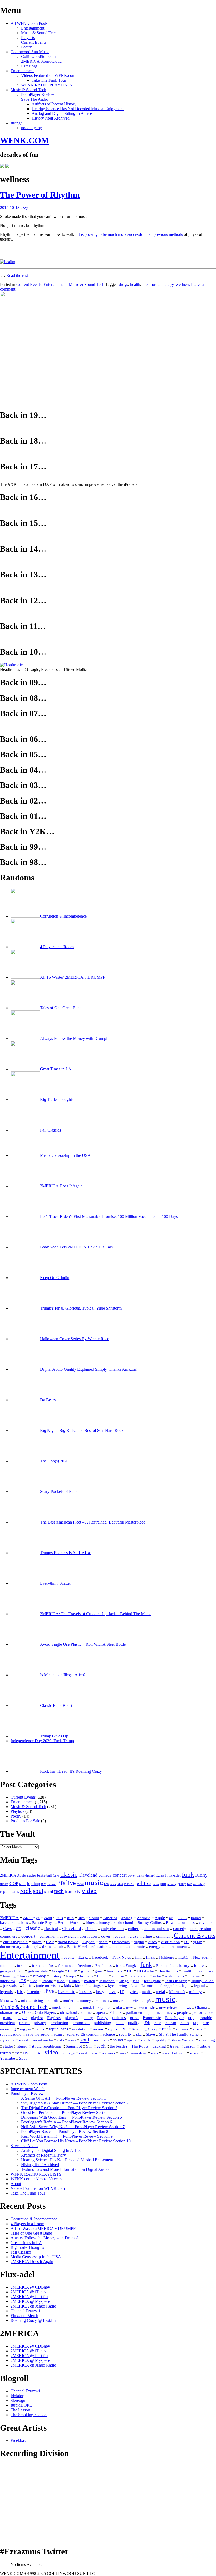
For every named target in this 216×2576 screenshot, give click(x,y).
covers (120, 1936)
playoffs (72, 2018)
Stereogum (19, 2400)
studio (8, 2046)
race (158, 2023)
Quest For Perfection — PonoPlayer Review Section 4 (66, 2112)
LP (122, 1992)
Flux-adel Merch (24, 2316)
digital (141, 1876)
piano (8, 2018)
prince (24, 2023)
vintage (68, 2053)
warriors (108, 2053)
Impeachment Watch (28, 2089)
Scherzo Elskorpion (82, 2034)
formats (38, 1966)
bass (24, 1923)
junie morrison (48, 1986)
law (134, 1986)
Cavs (56, 1875)
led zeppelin (168, 1986)
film (138, 1957)
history (56, 1976)
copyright (68, 1936)
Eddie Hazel (77, 1947)
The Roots (140, 2046)
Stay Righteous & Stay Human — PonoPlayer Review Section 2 (75, 2103)
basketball (45, 1875)
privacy (172, 1884)
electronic (137, 1947)
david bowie (68, 1942)
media (147, 1992)
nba (106, 1884)
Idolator (17, 2396)
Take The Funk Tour (49, 80)
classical (51, 1929)
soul (38, 1891)
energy (155, 1947)
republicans (9, 1891)
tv (79, 1891)
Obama (201, 2007)
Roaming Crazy (145, 2029)
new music (146, 2007)
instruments (175, 1976)
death (103, 1942)
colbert (134, 1929)
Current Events (34, 42)
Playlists (28, 38)
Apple (21, 1875)
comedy (105, 1875)
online (87, 2012)
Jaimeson (107, 1981)
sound (49, 1892)
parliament (135, 2012)
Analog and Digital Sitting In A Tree (62, 113)
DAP (50, 1942)
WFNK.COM (24, 140)
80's (70, 1918)
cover (132, 1875)
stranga (16, 123)
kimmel (81, 1986)
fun (119, 1966)
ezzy (24, 207)
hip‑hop (40, 1976)
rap (196, 2023)
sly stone (7, 2040)
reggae (26, 2029)
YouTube (8, 2058)
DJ (186, 1942)
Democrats (121, 1942)
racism (171, 2023)
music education (65, 2007)
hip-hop (34, 1884)
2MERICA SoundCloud (41, 61)
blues (90, 1923)
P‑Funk (116, 2012)
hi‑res (24, 1976)
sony (72, 2040)
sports (146, 2040)
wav (123, 2053)
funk (188, 1874)
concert (120, 1875)
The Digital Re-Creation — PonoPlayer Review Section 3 (69, 2108)
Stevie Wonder (183, 2040)
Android (144, 1918)
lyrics (133, 1992)
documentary (11, 1947)
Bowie (171, 1923)
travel (175, 2046)
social (23, 2040)
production (59, 2023)
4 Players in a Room (27, 2224)
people (183, 2012)
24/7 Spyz (31, 1918)
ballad (196, 1918)
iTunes (74, 1981)
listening (34, 1992)
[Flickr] (7, 166)
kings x (98, 1986)
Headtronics (168, 1971)
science (109, 2034)
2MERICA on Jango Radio (33, 2306)
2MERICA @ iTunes (28, 2292)
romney (183, 2029)
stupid (22, 2046)
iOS (44, 1884)
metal (80, 1884)
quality (182, 1884)
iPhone (47, 1981)
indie (157, 1976)
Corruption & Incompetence (34, 2219)
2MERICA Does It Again (32, 2262)
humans (87, 1976)
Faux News (122, 1957)
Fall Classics (21, 2252)
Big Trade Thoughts (27, 2247)
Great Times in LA (26, 2243)
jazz (136, 1981)
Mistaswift (8, 2001)
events (69, 1957)
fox (51, 1966)
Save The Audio (35, 99)
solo (61, 2040)
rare (206, 2023)
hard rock (115, 1971)
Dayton (89, 1942)
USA (36, 2053)
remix (40, 2029)
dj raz (197, 1942)
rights (113, 2029)
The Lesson (20, 2410)
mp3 (147, 2000)
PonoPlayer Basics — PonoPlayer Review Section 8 (65, 2131)
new (130, 2007)
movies (133, 2001)
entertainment (176, 1947)
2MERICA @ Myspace (30, 2301)
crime (147, 1936)
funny (201, 1875)
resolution (80, 2029)
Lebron (52, 1884)
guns (99, 1971)
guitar (86, 1971)
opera (100, 2012)
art (171, 1918)
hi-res (23, 1884)
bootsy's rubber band (116, 1923)
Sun (89, 2046)
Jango (124, 1981)
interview (8, 1981)
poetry (88, 2018)
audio (31, 1875)
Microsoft (177, 1992)
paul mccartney (160, 2012)
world (195, 2053)
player (22, 2018)
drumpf (150, 1875)
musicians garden (97, 2007)
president (8, 2023)
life (145, 284)
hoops (71, 1976)
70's (60, 1918)
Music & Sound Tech (39, 33)
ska (139, 2034)
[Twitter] (2, 166)
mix (24, 2001)
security (126, 2034)
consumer (48, 1936)
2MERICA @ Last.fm (29, 2297)
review (98, 2029)
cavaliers (206, 1923)
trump (70, 1891)
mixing (37, 2001)
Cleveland (88, 1875)
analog (127, 1918)
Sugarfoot (74, 2046)
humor (103, 1976)
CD (19, 1929)
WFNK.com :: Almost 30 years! (37, 2179)
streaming (207, 2040)
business (188, 1923)
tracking (159, 2046)
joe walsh (11, 1986)
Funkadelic (165, 1965)
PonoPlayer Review (38, 94)
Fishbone (167, 1957)
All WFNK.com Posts (29, 23)
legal (186, 1986)
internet (195, 1976)
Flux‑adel (200, 1957)
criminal (163, 1936)
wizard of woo (174, 2053)
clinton (91, 1929)
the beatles (119, 2046)
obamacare (9, 2012)
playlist (37, 2018)
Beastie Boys (43, 1923)
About (16, 2184)
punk (120, 2023)
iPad (34, 1981)
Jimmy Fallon (202, 1981)
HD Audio (146, 1971)
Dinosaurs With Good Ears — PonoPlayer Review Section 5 (72, 2117)
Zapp (23, 2058)
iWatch (89, 1981)
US (26, 2053)
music (154, 284)
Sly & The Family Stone (179, 2034)
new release (169, 2007)
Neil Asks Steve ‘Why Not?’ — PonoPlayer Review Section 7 (73, 2127)
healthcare (205, 1971)
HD (130, 1971)
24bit (48, 1918)
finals (150, 1957)
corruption (88, 1936)
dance (37, 1942)
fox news (66, 1966)
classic (69, 1874)
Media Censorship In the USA (36, 2257)
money (85, 2001)
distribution (171, 1942)
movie (118, 2001)
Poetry (26, 47)
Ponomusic (152, 2018)
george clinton (12, 1971)
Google (58, 1971)
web (154, 2053)
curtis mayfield (15, 1942)
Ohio (120, 1884)
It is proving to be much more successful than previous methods (130, 234)
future (4, 1884)
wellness (183, 284)
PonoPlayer (175, 2018)
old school (69, 2012)
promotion (81, 2023)
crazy (134, 1936)
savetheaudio (11, 2034)
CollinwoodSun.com (38, 57)
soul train (101, 2040)
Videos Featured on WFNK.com (48, 75)
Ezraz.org (29, 66)
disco (153, 1942)
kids (67, 1986)
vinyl (83, 2053)
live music (67, 1992)
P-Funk (129, 1884)
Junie (27, 1986)
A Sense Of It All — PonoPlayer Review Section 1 (63, 2098)
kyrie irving (118, 1986)
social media (43, 2040)
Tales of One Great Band (31, 2233)
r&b (190, 1884)
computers (9, 1936)
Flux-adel (173, 1875)
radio (185, 2023)
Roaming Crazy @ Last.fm (33, 2320)
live (71, 1883)
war (94, 2053)
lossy (100, 1992)
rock (26, 1891)
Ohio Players (45, 2012)
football (6, 1966)
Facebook (100, 1957)
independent (138, 1976)
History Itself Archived (51, 118)
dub (60, 1947)
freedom (84, 1966)
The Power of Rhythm (40, 195)
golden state (38, 1971)
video (89, 1891)
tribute (205, 2046)
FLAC (183, 1957)
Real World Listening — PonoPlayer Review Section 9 (67, 2136)
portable (205, 2018)
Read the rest (17, 275)
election (118, 1947)
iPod (61, 1981)
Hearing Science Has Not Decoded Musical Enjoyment (78, 109)
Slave (150, 2034)
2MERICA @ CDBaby (30, 2287)
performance (203, 2012)
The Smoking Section (29, 2415)
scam (58, 2034)
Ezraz (160, 1875)
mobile (53, 2001)
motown (102, 2001)
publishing (102, 2023)
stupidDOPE (21, 2405)
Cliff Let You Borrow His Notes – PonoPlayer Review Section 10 (76, 2141)
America (110, 1918)
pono (156, 1884)
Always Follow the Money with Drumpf (44, 2238)
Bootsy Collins (150, 1923)
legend (199, 1986)
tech (59, 1891)
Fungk (131, 1966)
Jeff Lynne (152, 1981)
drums (47, 1947)
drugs (123, 284)
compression (201, 1929)
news (113, 1884)
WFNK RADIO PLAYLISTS (46, 85)
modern (69, 2001)
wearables (139, 2053)
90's (81, 1918)
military (195, 1992)
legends (6, 1992)
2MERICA (8, 1875)
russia (198, 2029)
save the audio (38, 2034)
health (135, 284)
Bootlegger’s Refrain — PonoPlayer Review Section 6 (67, 2122)
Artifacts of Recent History (54, 104)
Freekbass (104, 1966)
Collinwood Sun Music (30, 52)
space (132, 2040)
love (112, 1992)
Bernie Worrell (70, 1923)
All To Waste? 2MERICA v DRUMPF (43, 2228)
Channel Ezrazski (25, 2311)
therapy (168, 284)
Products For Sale (25, 1821)
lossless (85, 1992)
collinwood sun (156, 1929)
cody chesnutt (112, 1929)
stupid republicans (47, 2046)
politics (143, 1883)
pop (163, 1884)
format (22, 1966)
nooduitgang (31, 128)
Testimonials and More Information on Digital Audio (65, 2169)
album (94, 1918)
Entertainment (33, 28)
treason (190, 2046)
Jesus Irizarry (176, 1981)
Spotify (161, 2040)
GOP (14, 1884)
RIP (124, 2029)
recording (199, 1884)
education (99, 1947)
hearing (9, 1976)
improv (118, 1976)
